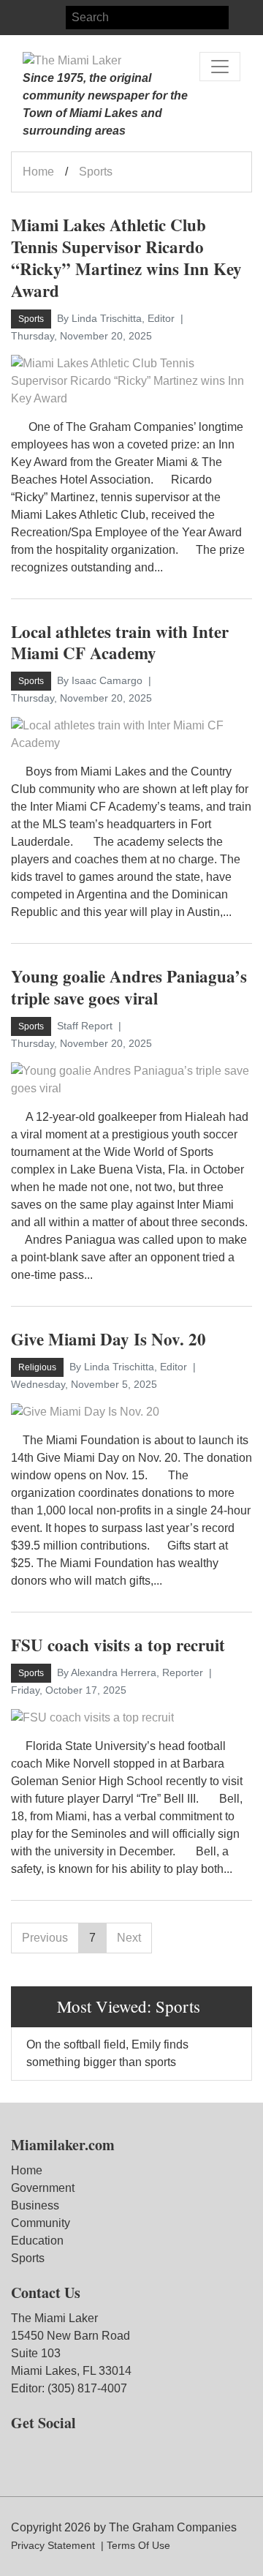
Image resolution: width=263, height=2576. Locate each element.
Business (35, 2205)
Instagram (49, 18)
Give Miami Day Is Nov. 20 (108, 1339)
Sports (28, 2258)
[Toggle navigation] (220, 67)
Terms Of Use (138, 2545)
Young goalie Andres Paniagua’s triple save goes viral (129, 987)
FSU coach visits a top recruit (118, 1645)
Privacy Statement (53, 2545)
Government (43, 2188)
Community (41, 2223)
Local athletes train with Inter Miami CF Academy (120, 642)
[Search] (240, 18)
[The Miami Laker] (72, 61)
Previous (45, 1938)
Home (38, 172)
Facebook (23, 18)
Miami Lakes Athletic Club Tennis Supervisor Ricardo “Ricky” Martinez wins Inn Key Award (126, 258)
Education (37, 2241)
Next (129, 1938)
